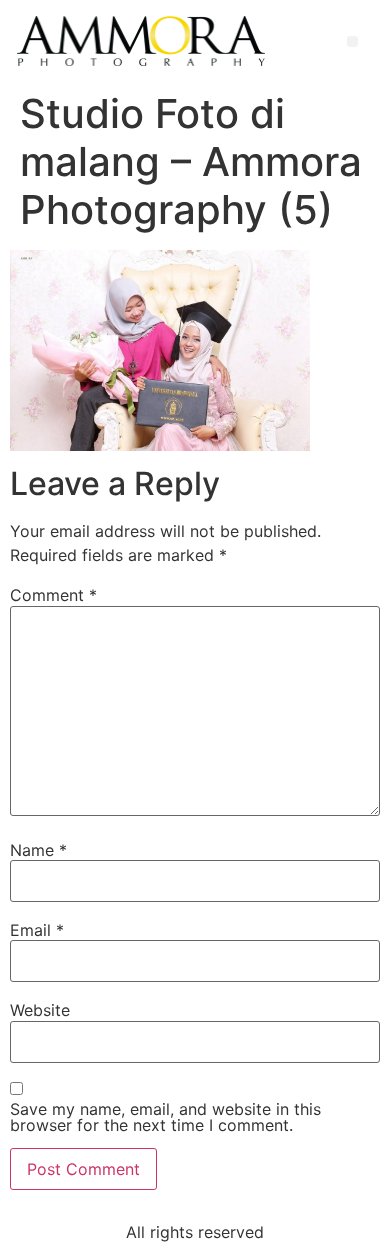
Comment (53, 595)
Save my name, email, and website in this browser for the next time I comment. (165, 1117)
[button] (352, 41)
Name (38, 850)
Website (40, 1010)
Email (37, 930)
